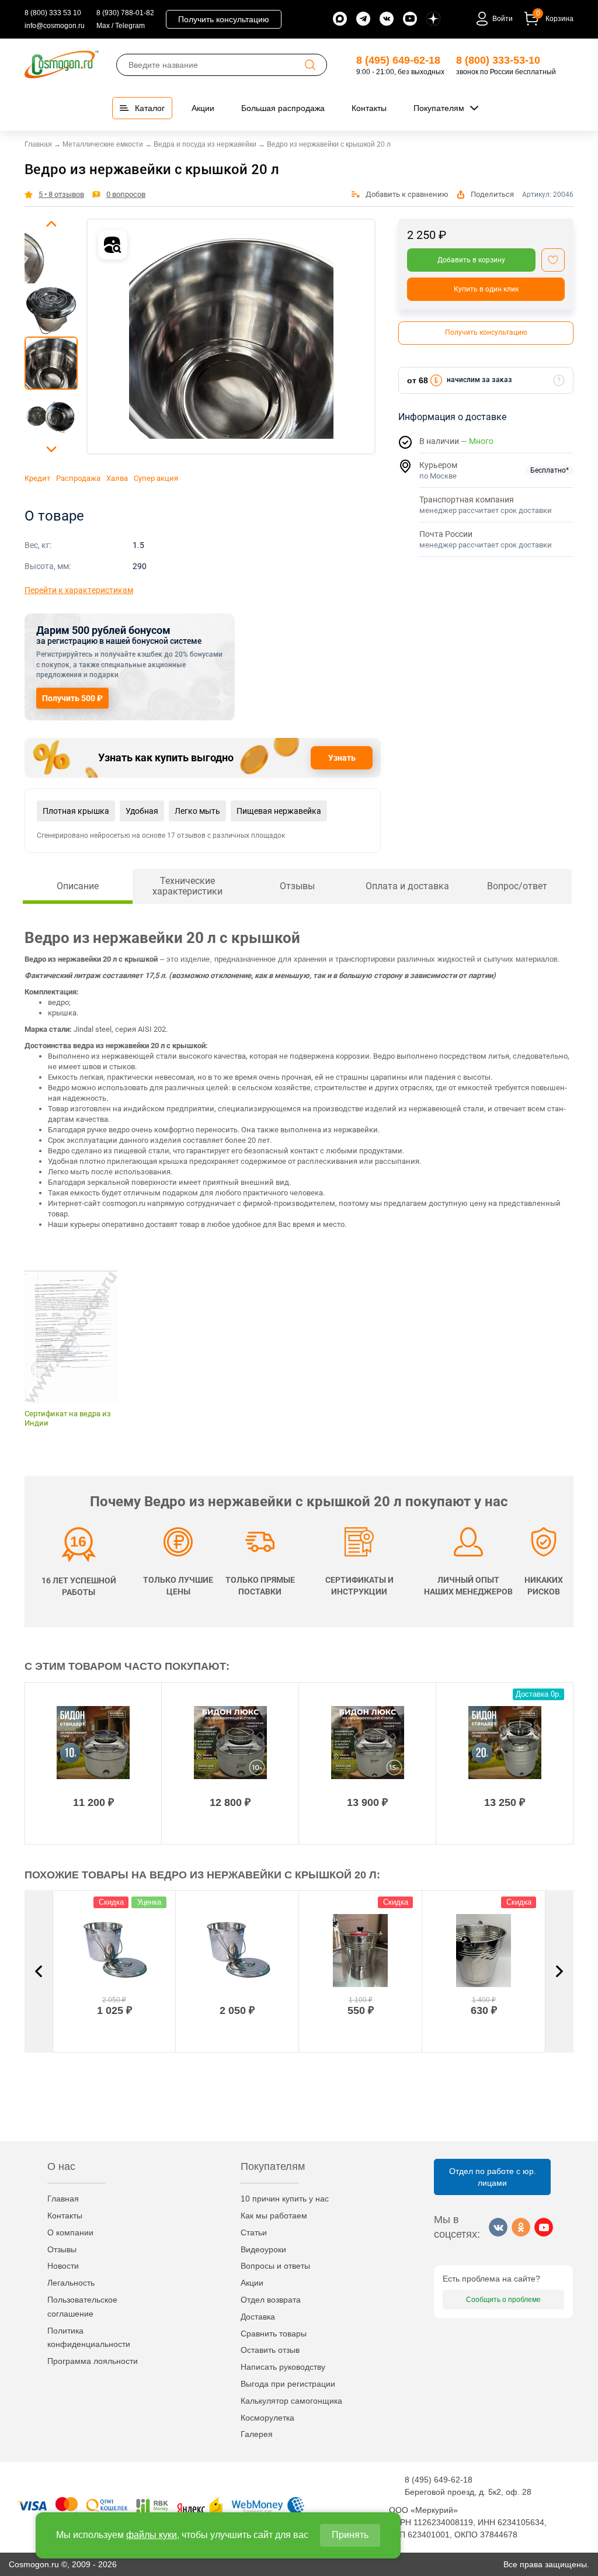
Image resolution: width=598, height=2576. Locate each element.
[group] (231, 337)
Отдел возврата (271, 2300)
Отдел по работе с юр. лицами (493, 2177)
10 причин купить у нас (285, 2199)
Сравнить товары (274, 2334)
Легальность (71, 2283)
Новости (63, 2266)
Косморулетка (267, 2418)
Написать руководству (283, 2367)
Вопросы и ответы (275, 2266)
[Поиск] (310, 65)
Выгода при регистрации (288, 2384)
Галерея (257, 2434)
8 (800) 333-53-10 (498, 60)
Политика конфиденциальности (89, 2338)
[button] (51, 224)
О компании (70, 2232)
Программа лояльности (93, 2361)
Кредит (37, 478)
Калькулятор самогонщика (291, 2401)
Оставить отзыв (270, 2350)
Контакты (65, 2216)
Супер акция (156, 478)
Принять (350, 2535)
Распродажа (78, 478)
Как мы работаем (274, 2216)
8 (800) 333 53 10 (53, 13)
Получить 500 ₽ (72, 698)
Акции (252, 2283)
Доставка (258, 2317)
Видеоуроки (263, 2249)
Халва (117, 478)
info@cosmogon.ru (55, 26)
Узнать (342, 758)
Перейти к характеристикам (79, 590)
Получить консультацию (224, 19)
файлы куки (152, 2535)
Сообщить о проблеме (503, 2300)
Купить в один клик (486, 289)
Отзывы (62, 2249)
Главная (63, 2199)
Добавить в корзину (471, 260)
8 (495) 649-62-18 (398, 60)
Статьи (254, 2232)
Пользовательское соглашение (82, 2307)
